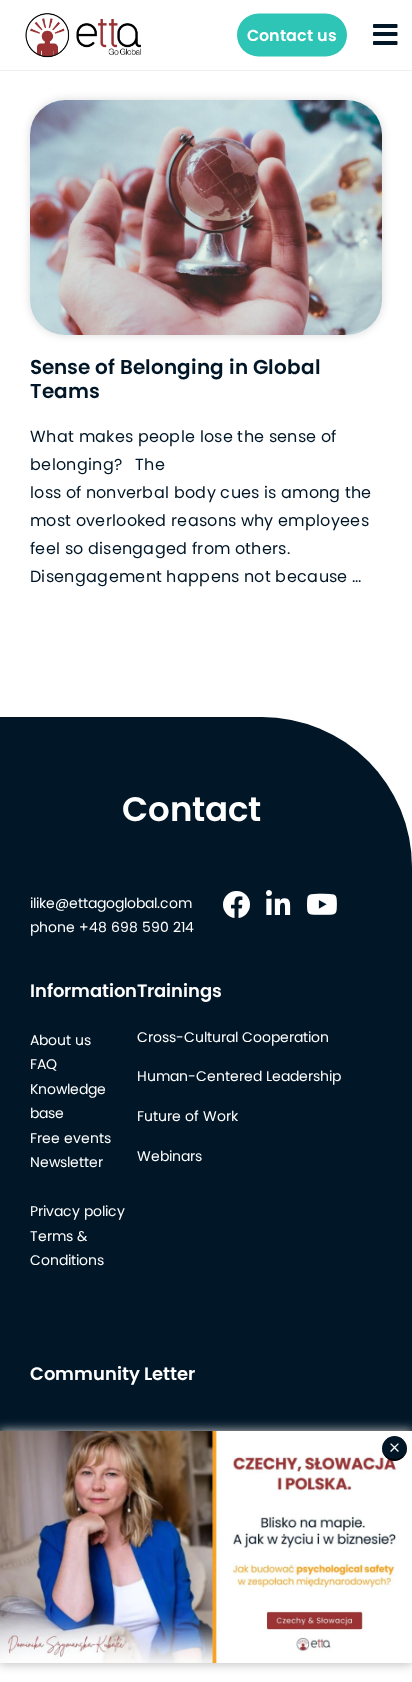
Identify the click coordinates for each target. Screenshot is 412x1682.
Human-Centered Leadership (239, 1076)
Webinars (169, 1156)
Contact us (292, 35)
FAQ (43, 1064)
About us (60, 1040)
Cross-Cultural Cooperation (233, 1037)
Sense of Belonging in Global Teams (175, 379)
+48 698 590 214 (136, 927)
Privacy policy (77, 1211)
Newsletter (66, 1162)
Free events (70, 1138)
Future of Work (187, 1116)
